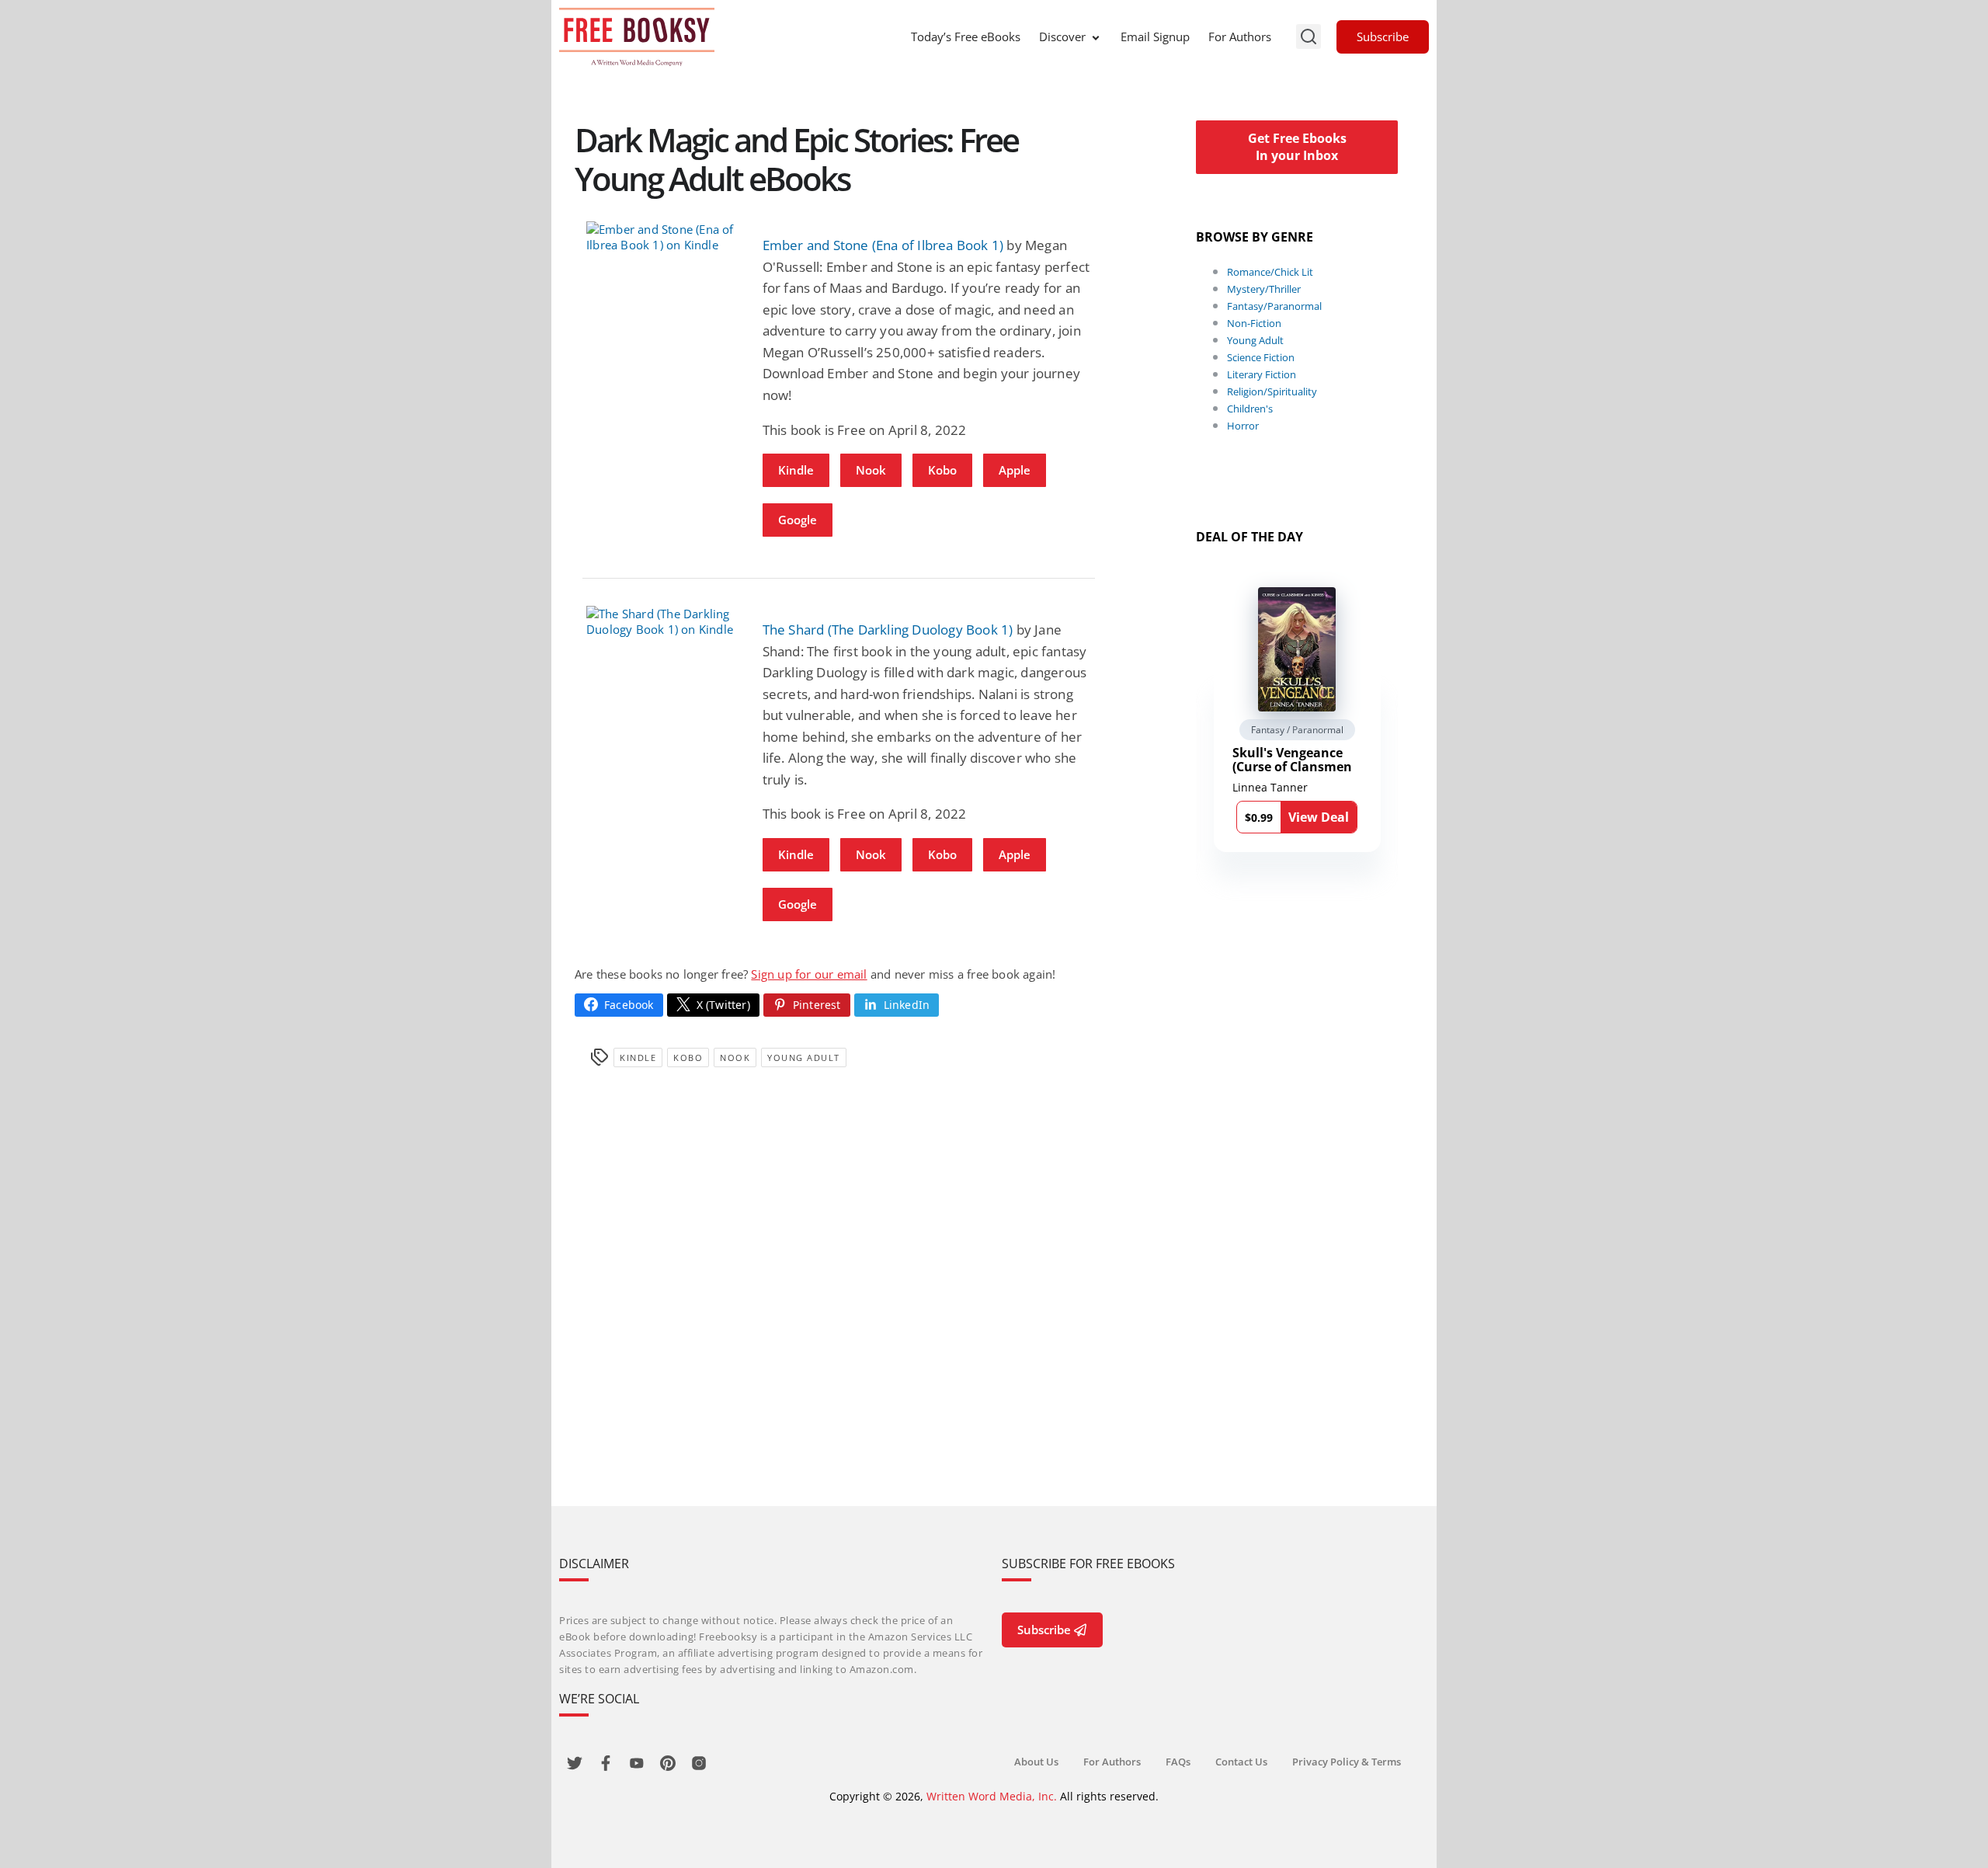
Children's (1250, 409)
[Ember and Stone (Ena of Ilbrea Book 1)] (663, 237)
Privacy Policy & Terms (1347, 1762)
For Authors (1240, 37)
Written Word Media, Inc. (992, 1796)
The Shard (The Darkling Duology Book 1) (888, 630)
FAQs (1178, 1762)
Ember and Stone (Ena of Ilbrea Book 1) (883, 245)
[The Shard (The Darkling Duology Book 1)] (663, 621)
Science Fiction (1261, 357)
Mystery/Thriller (1264, 289)
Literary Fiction (1262, 374)
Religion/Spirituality (1272, 391)
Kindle (796, 470)
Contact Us (1241, 1762)
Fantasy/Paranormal (1274, 306)
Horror (1243, 426)
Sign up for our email (809, 974)
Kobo (942, 470)
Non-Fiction (1254, 323)
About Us (1036, 1762)
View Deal (1319, 817)
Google (798, 520)
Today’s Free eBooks (966, 37)
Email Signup (1155, 37)
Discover (1062, 37)
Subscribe (1383, 37)
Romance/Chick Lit (1270, 272)
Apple (1015, 470)
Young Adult (804, 1057)
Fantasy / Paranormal (1297, 730)
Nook (871, 470)
